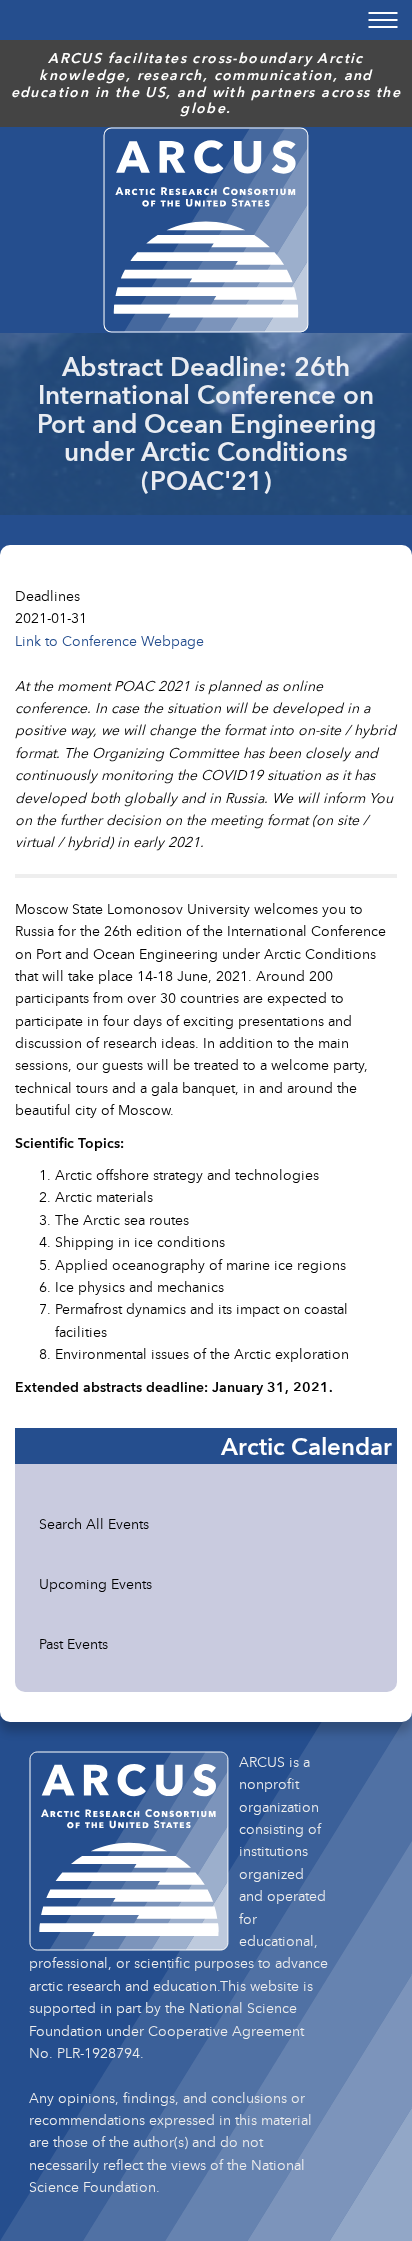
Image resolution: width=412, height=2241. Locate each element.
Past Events (73, 1643)
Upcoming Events (95, 1583)
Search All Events (94, 1523)
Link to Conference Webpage (109, 640)
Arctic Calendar (306, 1446)
